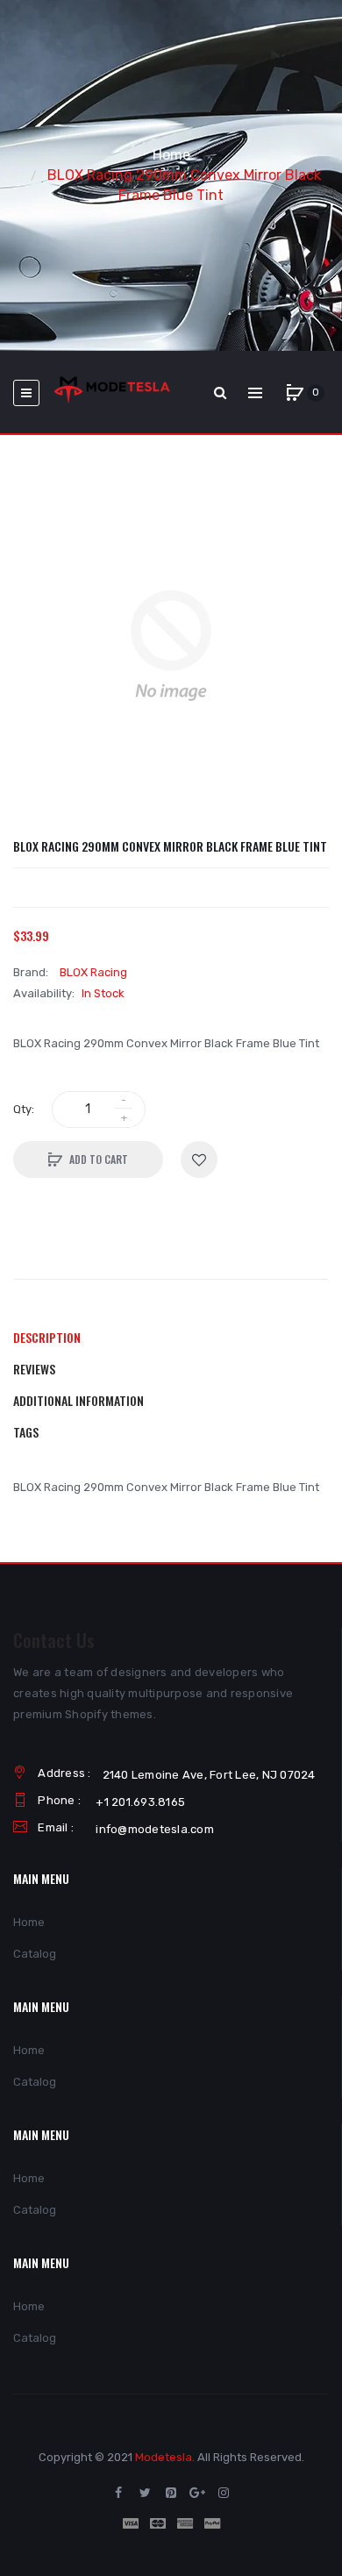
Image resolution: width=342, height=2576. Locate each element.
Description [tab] (47, 1337)
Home (171, 155)
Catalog (35, 1954)
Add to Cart (99, 1159)
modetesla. (165, 2457)
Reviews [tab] (34, 1369)
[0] (295, 393)
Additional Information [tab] (78, 1400)
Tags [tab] (26, 1432)
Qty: (24, 1109)
